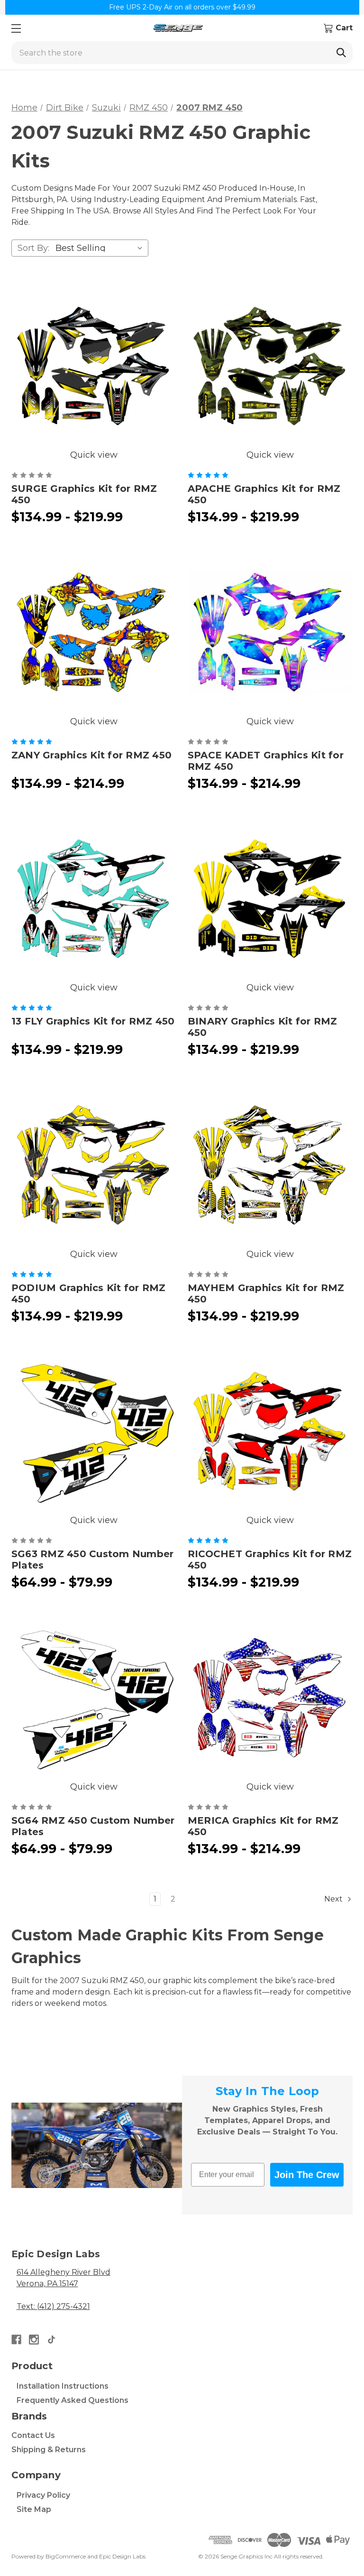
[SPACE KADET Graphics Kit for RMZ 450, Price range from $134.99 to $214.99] (270, 632)
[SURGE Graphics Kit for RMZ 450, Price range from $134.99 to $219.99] (94, 366)
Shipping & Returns (49, 2450)
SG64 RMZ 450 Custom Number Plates (93, 1826)
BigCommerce (66, 2556)
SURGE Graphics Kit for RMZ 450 (84, 494)
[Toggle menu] (16, 28)
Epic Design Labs (122, 2556)
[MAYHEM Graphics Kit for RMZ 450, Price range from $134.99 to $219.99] (270, 1165)
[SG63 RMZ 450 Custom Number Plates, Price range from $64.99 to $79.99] (94, 1431)
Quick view (94, 455)
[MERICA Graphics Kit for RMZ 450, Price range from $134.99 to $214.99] (270, 1698)
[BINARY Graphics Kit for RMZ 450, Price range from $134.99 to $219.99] (270, 898)
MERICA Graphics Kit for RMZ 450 (263, 1826)
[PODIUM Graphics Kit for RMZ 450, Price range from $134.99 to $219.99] (94, 1165)
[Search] (341, 53)
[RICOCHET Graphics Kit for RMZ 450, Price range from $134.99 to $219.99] (270, 1431)
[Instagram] (34, 2340)
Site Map (34, 2509)
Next (334, 1899)
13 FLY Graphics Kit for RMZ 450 (93, 1021)
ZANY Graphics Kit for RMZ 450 (91, 755)
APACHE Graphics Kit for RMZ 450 (264, 494)
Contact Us (33, 2435)
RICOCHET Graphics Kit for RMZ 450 (270, 1560)
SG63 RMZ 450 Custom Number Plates (93, 1560)
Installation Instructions (63, 2386)
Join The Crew (307, 2175)
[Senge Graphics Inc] (178, 28)
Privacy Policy (43, 2495)
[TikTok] (51, 2340)
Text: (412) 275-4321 (53, 2306)
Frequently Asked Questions (73, 2400)
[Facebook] (16, 2340)
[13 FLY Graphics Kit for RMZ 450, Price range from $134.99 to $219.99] (94, 898)
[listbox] (101, 248)
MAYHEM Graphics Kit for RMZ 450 (266, 1293)
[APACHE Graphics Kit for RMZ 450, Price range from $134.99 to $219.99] (270, 366)
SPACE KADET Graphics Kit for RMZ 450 (266, 761)
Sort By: (33, 248)
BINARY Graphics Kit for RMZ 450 (263, 1027)
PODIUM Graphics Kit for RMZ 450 (89, 1293)
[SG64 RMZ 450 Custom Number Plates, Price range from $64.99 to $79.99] (94, 1698)
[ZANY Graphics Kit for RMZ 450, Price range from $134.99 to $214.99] (94, 632)
